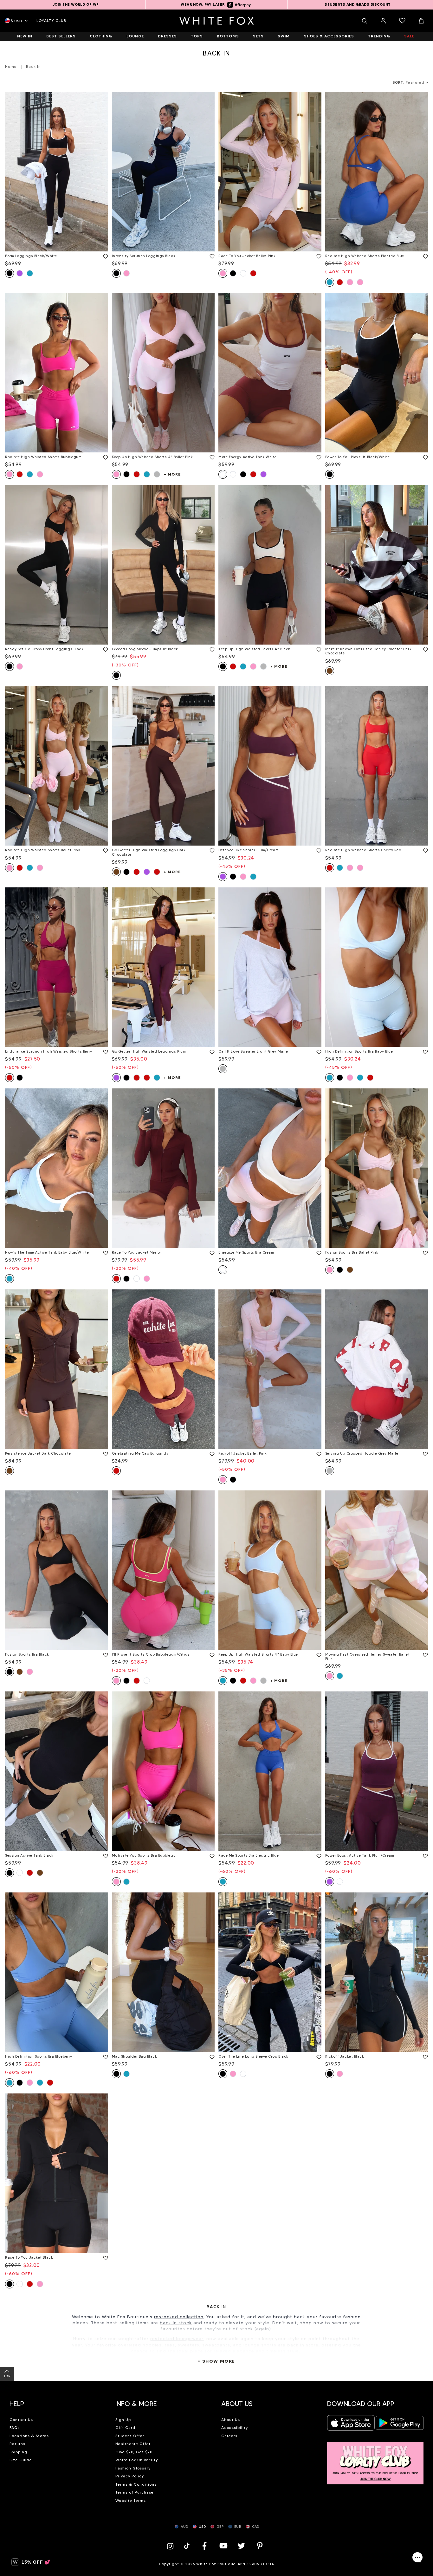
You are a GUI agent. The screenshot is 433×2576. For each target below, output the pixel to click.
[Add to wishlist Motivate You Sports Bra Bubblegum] (211, 1855)
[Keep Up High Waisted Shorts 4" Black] (270, 565)
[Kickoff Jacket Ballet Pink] (270, 1369)
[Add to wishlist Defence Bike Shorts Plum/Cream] (318, 849)
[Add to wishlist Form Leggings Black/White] (104, 255)
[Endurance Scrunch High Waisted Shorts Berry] (57, 967)
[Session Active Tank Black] (57, 1771)
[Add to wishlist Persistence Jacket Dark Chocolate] (104, 1453)
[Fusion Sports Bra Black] (57, 1570)
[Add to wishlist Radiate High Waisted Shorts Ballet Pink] (104, 849)
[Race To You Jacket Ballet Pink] (270, 172)
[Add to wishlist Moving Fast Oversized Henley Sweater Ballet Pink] (424, 1654)
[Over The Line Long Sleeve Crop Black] (270, 1972)
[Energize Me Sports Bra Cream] (270, 1168)
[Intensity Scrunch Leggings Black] (163, 172)
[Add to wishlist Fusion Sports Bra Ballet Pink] (424, 1252)
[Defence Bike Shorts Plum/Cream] (270, 766)
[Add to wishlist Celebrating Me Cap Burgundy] (211, 1453)
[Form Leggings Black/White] (57, 172)
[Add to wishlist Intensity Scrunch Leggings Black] (211, 255)
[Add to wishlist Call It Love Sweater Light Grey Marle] (318, 1051)
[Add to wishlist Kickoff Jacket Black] (424, 2056)
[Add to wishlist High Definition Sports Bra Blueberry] (104, 2056)
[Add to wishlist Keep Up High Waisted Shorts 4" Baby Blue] (318, 1654)
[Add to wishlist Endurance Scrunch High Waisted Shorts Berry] (104, 1051)
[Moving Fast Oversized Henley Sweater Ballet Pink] (377, 1570)
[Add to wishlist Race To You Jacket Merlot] (211, 1252)
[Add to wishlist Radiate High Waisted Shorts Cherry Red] (424, 849)
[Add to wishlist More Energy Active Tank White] (318, 456)
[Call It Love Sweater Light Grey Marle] (270, 967)
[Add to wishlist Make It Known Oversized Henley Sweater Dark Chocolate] (424, 648)
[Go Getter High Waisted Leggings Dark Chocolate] (163, 766)
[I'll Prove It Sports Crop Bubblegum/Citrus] (163, 1570)
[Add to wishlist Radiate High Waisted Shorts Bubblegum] (104, 456)
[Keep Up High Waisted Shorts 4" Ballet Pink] (163, 373)
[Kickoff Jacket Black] (377, 1972)
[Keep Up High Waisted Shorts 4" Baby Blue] (270, 1570)
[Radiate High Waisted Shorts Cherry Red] (377, 766)
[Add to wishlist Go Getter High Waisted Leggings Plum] (211, 1051)
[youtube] (223, 2546)
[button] (58, 2401)
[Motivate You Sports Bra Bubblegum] (163, 1771)
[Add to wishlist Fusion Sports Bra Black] (104, 1654)
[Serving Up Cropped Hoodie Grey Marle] (377, 1369)
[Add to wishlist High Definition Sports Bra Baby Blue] (424, 1051)
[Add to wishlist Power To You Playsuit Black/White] (424, 456)
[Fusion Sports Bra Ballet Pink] (377, 1168)
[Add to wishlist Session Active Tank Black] (104, 1855)
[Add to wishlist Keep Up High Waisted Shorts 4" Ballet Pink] (211, 456)
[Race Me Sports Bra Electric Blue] (270, 1771)
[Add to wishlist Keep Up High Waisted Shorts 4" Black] (318, 648)
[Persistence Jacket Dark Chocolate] (57, 1369)
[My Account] (383, 21)
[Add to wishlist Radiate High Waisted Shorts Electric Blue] (424, 255)
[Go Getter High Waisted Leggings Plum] (163, 967)
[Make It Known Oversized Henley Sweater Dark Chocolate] (377, 565)
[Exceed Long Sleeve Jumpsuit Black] (163, 565)
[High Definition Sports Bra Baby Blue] (377, 967)
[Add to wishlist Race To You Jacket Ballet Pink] (318, 255)
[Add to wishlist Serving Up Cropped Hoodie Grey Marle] (424, 1453)
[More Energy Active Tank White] (270, 373)
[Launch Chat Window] (417, 2557)
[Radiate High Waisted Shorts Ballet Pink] (57, 766)
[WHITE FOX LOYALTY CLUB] (375, 2459)
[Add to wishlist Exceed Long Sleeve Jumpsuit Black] (211, 648)
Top (7, 2376)
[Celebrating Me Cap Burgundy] (163, 1369)
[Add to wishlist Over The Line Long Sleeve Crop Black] (318, 2056)
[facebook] (204, 2546)
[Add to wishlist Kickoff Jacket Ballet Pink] (318, 1453)
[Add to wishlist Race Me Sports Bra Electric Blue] (318, 1855)
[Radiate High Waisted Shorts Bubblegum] (57, 373)
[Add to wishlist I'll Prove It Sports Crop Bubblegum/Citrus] (211, 1654)
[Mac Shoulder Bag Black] (163, 1972)
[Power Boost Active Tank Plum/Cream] (377, 1771)
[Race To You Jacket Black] (57, 2173)
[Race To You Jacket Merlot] (163, 1168)
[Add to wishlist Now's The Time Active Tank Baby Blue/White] (104, 1252)
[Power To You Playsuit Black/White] (377, 373)
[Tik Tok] (187, 2546)
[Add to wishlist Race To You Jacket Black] (104, 2257)
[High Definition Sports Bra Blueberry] (57, 1972)
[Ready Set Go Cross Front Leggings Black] (57, 565)
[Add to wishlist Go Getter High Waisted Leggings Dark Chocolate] (211, 849)
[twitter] (242, 2546)
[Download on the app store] (351, 2425)
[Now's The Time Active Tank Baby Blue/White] (57, 1168)
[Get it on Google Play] (400, 2425)
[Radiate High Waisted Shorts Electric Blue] (377, 172)
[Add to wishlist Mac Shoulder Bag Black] (211, 2056)
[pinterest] (260, 2546)
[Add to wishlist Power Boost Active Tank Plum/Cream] (424, 1855)
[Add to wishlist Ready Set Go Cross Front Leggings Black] (104, 648)
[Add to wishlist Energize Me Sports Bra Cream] (318, 1252)
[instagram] (172, 2546)
